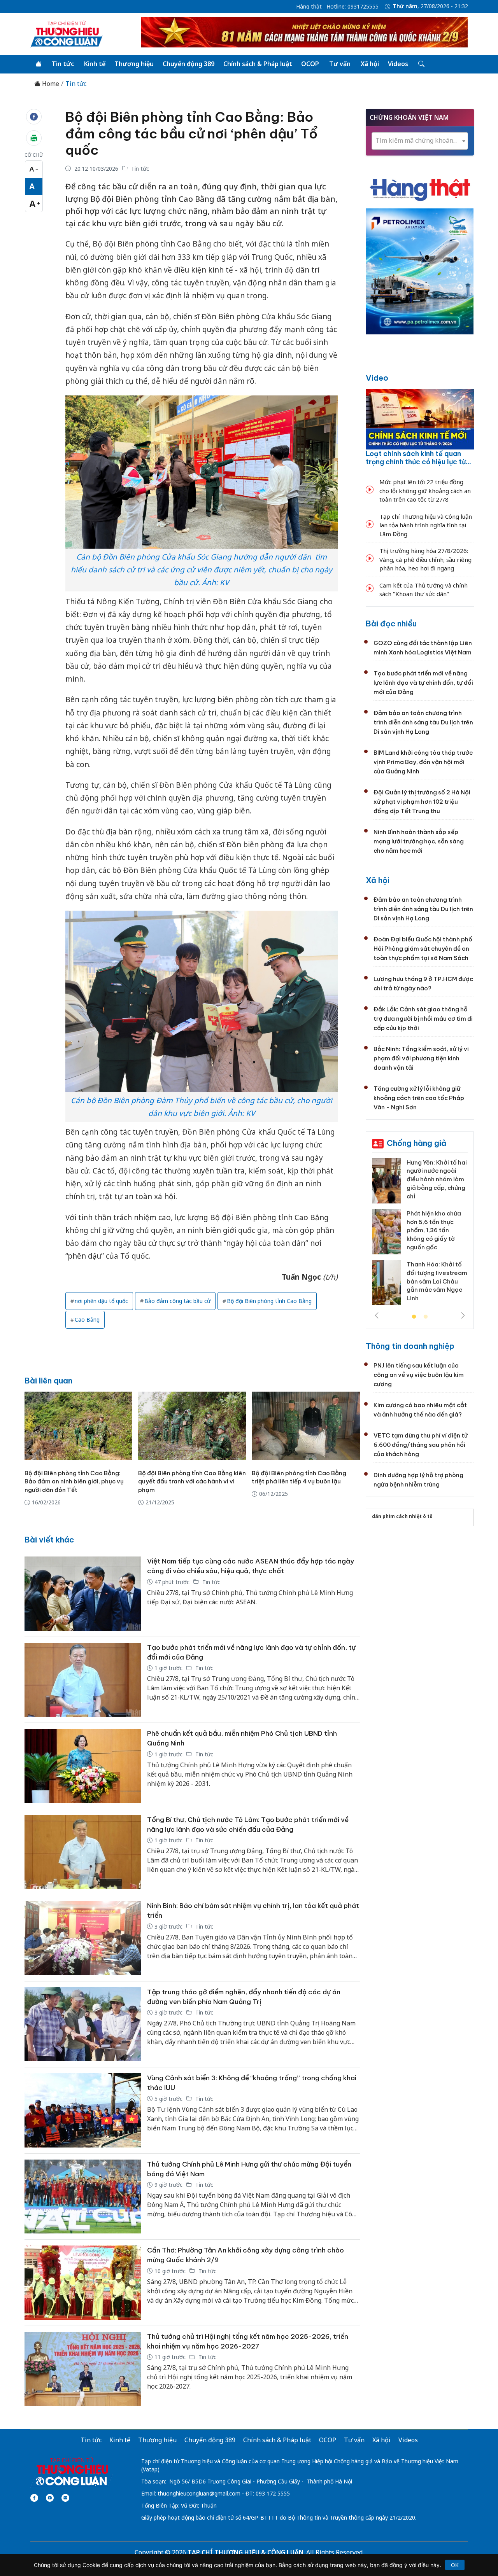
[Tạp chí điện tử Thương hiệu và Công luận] (72, 2472)
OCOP (310, 64)
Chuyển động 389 (189, 64)
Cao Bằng (87, 1319)
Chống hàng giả (416, 1143)
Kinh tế (95, 64)
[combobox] (420, 141)
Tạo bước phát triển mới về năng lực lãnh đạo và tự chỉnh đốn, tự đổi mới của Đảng (423, 683)
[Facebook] (34, 2498)
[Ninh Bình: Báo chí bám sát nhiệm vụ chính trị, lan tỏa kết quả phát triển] (83, 1938)
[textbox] (420, 141)
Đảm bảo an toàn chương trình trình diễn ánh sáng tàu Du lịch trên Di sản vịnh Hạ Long (423, 722)
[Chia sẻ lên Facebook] (34, 117)
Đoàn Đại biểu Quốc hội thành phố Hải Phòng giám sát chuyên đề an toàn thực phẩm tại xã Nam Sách (423, 949)
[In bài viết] (34, 138)
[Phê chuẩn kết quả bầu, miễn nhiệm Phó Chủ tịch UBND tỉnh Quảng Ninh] (83, 1766)
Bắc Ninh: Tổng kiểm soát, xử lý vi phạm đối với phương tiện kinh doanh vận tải (421, 1058)
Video (377, 378)
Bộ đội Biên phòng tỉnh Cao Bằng (269, 1301)
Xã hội (370, 64)
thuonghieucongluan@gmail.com (199, 2493)
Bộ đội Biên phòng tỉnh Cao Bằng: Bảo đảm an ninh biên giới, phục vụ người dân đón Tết (74, 1482)
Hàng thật (309, 7)
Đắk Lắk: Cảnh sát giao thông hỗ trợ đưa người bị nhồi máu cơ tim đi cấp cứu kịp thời (423, 1019)
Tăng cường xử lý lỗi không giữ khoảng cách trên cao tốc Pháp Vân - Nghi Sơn (419, 1098)
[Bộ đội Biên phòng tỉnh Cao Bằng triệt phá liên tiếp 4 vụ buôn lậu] (306, 1426)
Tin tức (63, 64)
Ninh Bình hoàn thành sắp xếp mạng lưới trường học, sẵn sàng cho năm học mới (419, 841)
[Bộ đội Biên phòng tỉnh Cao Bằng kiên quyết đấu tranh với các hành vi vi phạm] (192, 1426)
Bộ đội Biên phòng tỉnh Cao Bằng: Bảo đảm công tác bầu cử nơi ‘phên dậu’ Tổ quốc (191, 133)
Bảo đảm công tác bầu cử (177, 1301)
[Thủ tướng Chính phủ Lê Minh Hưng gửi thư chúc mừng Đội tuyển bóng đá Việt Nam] (83, 2197)
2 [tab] (426, 1317)
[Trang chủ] (39, 64)
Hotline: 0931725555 (352, 7)
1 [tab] (414, 1317)
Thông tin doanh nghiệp (410, 1346)
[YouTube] (50, 2498)
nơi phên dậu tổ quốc (101, 1301)
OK (455, 2565)
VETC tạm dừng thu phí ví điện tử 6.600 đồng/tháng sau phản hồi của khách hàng (421, 1445)
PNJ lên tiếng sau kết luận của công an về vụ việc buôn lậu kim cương (419, 1375)
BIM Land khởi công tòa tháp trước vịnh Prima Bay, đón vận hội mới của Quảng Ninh (423, 762)
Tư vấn (340, 64)
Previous (377, 1315)
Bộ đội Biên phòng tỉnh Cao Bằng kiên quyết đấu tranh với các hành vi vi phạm (192, 1482)
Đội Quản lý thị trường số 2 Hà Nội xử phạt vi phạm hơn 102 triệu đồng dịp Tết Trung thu (422, 802)
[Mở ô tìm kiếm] (421, 64)
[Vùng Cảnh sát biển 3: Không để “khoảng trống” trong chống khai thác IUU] (83, 2110)
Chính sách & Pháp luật (258, 64)
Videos (398, 64)
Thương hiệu (134, 64)
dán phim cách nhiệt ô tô (402, 1516)
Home (50, 84)
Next (463, 1315)
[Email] (65, 2498)
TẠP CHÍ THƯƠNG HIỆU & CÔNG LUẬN (245, 2552)
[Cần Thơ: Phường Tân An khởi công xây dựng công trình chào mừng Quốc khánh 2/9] (83, 2283)
